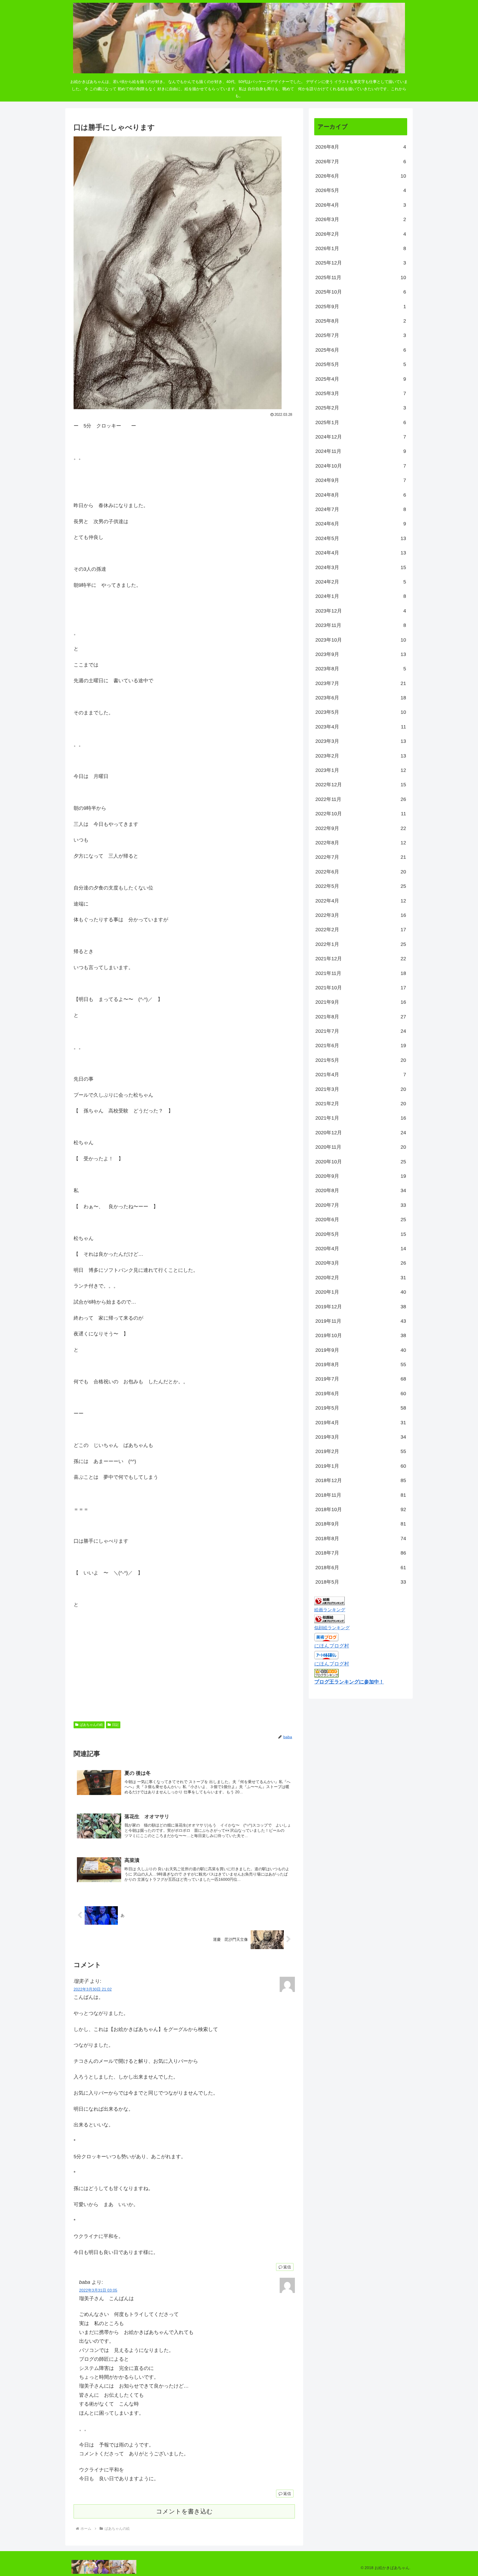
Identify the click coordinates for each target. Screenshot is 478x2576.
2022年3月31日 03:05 (98, 2290)
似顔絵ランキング (332, 1628)
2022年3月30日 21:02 (93, 1989)
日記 (115, 1725)
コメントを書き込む (184, 2511)
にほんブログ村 (332, 1646)
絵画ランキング (330, 1610)
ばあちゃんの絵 (91, 1725)
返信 (287, 2267)
